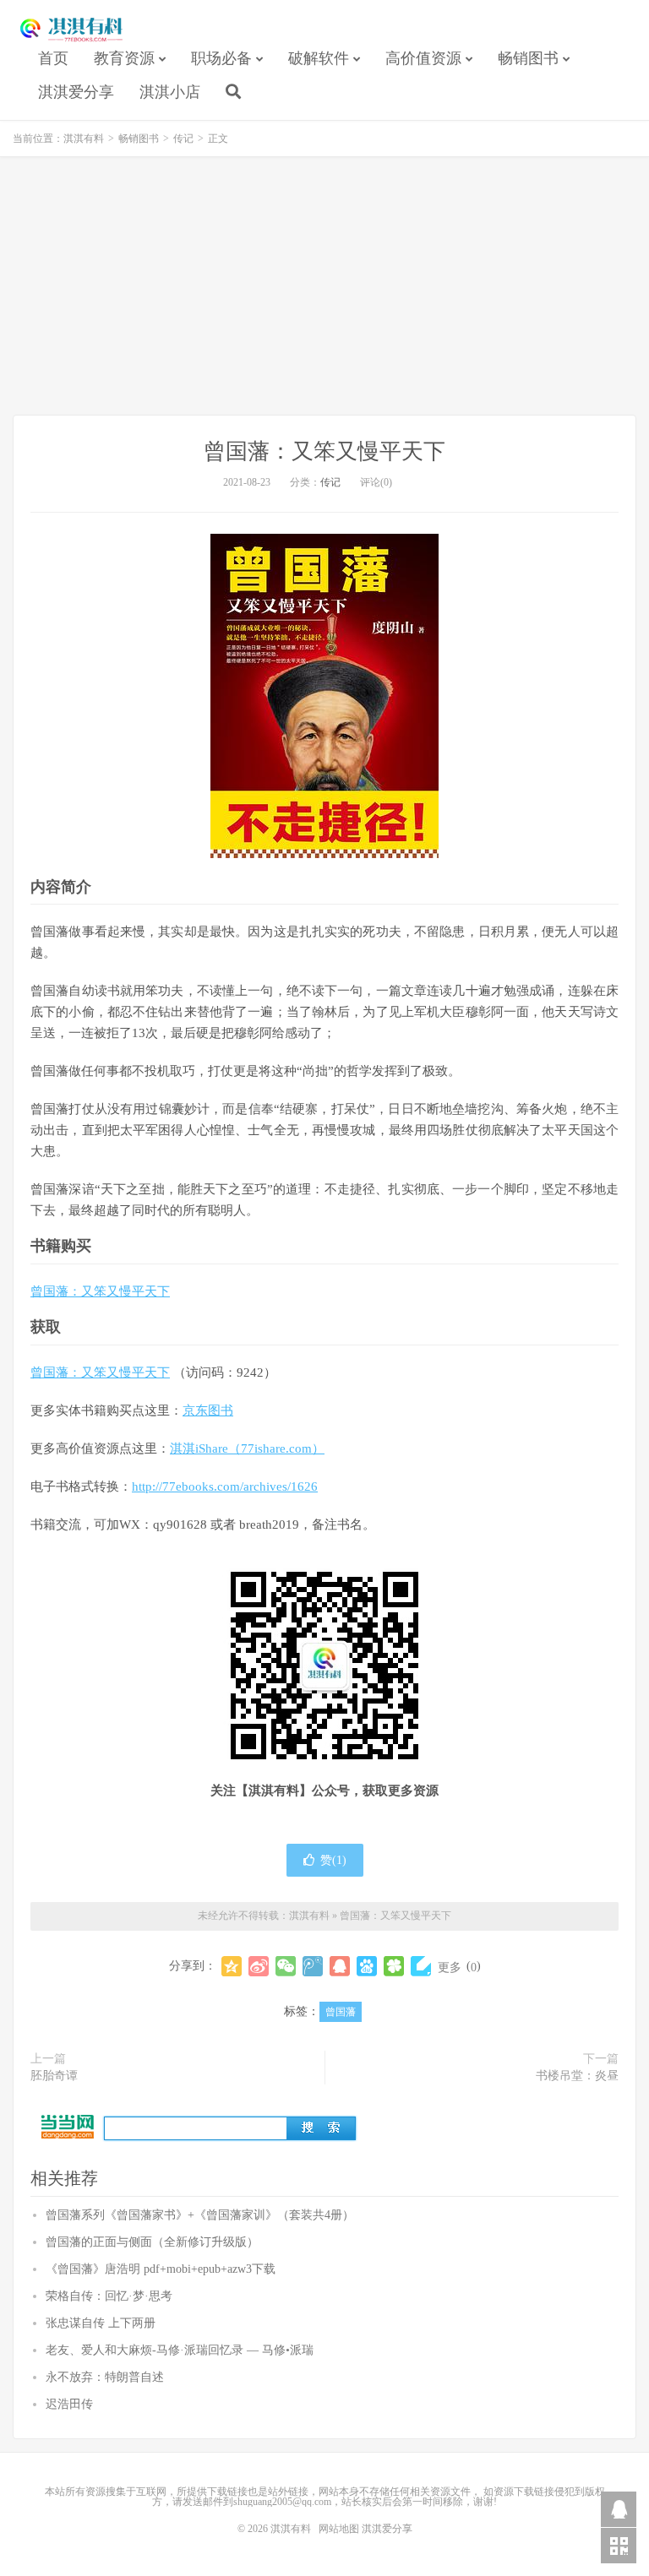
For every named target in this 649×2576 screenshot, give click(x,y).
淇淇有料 (72, 30)
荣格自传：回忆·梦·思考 (109, 2296)
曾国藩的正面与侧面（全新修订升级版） (152, 2242)
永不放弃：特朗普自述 (105, 2377)
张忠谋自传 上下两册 (101, 2323)
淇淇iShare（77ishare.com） (247, 1448)
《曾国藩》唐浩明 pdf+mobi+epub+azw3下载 (161, 2269)
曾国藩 (341, 2012)
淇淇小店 (170, 92)
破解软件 (319, 58)
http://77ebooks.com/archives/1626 (225, 1486)
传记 (183, 139)
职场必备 (221, 58)
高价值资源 (423, 58)
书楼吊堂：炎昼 (577, 2076)
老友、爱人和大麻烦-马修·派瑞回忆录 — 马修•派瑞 (180, 2350)
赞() (333, 1860)
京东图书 (208, 1410)
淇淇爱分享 (76, 92)
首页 (53, 58)
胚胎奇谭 (54, 2076)
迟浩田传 (69, 2404)
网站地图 (339, 2529)
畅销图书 (528, 58)
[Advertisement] (324, 288)
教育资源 (124, 58)
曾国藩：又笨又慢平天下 (324, 451)
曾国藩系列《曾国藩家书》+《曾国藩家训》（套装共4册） (200, 2215)
